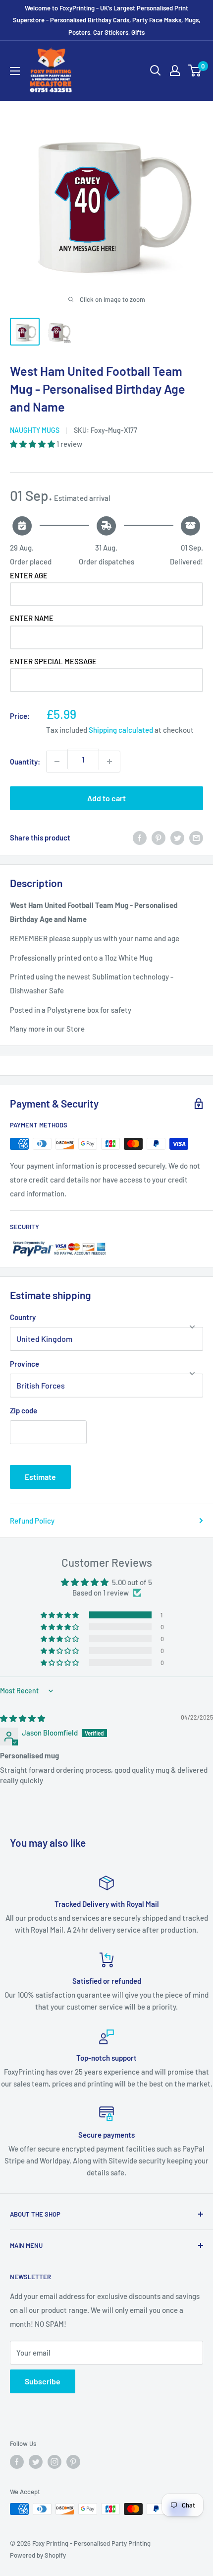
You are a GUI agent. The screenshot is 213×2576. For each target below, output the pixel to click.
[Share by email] (196, 837)
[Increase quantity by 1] (109, 762)
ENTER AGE (29, 575)
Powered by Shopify (38, 2555)
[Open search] (156, 70)
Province (25, 1364)
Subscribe (43, 2381)
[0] (195, 70)
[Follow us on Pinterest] (73, 2462)
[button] (33, 444)
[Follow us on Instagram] (54, 2462)
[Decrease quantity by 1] (57, 762)
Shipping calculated (121, 730)
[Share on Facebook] (140, 837)
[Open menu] (15, 71)
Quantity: (25, 762)
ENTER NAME (32, 618)
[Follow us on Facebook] (17, 2462)
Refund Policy (32, 1521)
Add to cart (106, 798)
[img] (23, 1718)
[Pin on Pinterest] (159, 837)
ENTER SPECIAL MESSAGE (53, 661)
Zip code (24, 1410)
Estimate (40, 1477)
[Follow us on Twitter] (36, 2462)
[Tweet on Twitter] (177, 837)
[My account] (175, 70)
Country (23, 1317)
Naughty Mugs (35, 430)
